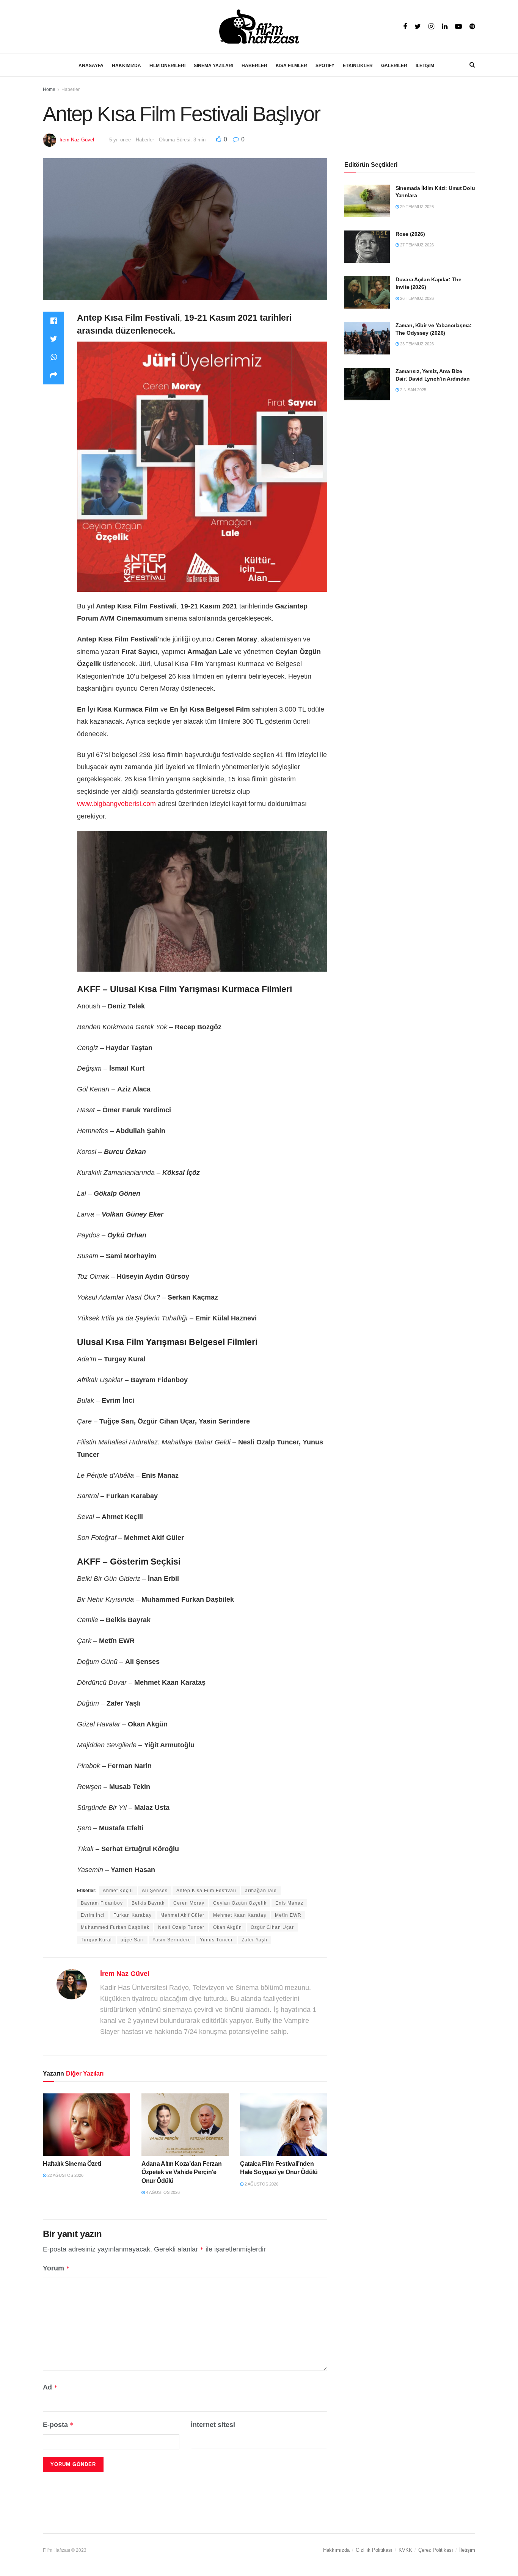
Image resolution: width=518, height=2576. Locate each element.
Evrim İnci (93, 1915)
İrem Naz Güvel (77, 140)
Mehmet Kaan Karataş (240, 1915)
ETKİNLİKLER (358, 66)
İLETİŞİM (425, 66)
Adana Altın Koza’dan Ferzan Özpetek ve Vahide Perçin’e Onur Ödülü (181, 2172)
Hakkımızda (336, 2550)
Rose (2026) (410, 234)
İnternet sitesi (213, 2425)
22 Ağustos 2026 (65, 2175)
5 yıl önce (120, 140)
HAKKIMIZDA (126, 66)
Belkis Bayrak (148, 1903)
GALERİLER (394, 66)
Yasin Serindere (172, 1940)
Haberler (71, 89)
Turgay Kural (96, 1940)
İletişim (467, 2550)
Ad (50, 2387)
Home (49, 89)
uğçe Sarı (132, 1940)
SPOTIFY (325, 66)
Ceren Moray (189, 1903)
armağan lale (261, 1891)
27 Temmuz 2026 (416, 245)
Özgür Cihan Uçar (272, 1927)
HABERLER (254, 66)
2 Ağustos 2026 (261, 2184)
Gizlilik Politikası (374, 2550)
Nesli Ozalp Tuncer (181, 1927)
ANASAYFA (91, 66)
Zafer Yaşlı (254, 1940)
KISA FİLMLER (291, 66)
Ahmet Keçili (118, 1891)
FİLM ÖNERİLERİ (167, 66)
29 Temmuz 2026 (416, 207)
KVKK (405, 2550)
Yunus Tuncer (216, 1940)
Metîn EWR (288, 1915)
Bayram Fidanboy (102, 1903)
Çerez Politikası (436, 2550)
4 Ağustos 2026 (162, 2192)
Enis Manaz (289, 1903)
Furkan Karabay (133, 1915)
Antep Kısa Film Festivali (206, 1891)
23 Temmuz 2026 (416, 344)
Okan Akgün (228, 1927)
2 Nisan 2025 (413, 390)
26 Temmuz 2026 (416, 298)
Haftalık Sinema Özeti (72, 2164)
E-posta (58, 2425)
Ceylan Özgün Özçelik (240, 1903)
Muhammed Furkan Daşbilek (115, 1927)
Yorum (56, 2268)
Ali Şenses (155, 1891)
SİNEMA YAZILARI (213, 66)
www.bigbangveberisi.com (116, 804)
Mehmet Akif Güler (182, 1915)
